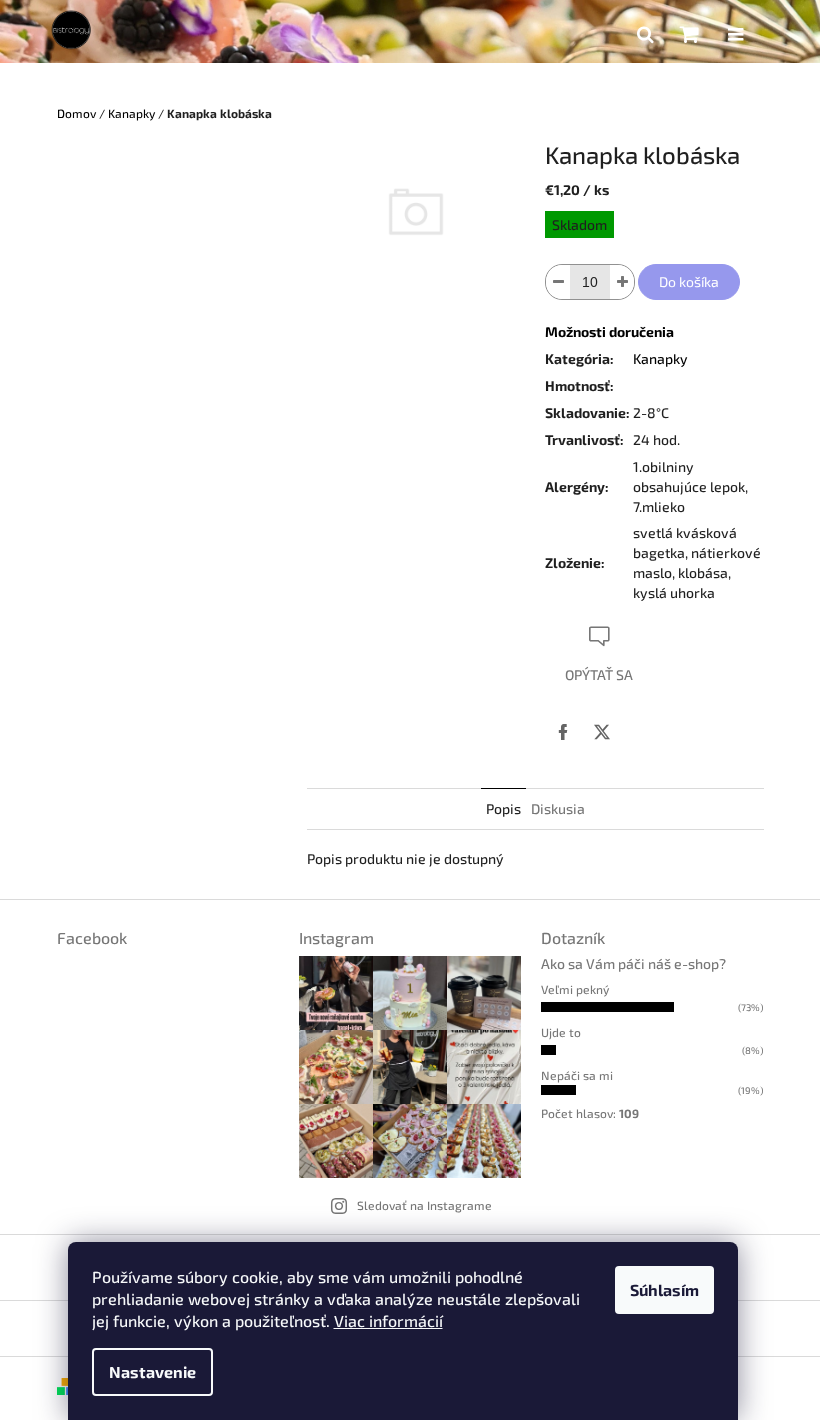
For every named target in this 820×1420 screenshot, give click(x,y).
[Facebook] (563, 732)
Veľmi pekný (575, 989)
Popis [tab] (503, 808)
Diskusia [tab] (558, 808)
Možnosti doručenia (609, 331)
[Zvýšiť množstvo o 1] (622, 282)
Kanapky (660, 358)
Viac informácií (388, 1320)
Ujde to (561, 1032)
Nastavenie (152, 1371)
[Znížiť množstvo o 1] (558, 282)
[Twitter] (602, 732)
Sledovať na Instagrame (424, 1205)
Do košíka (689, 281)
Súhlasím (664, 1289)
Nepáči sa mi (577, 1075)
